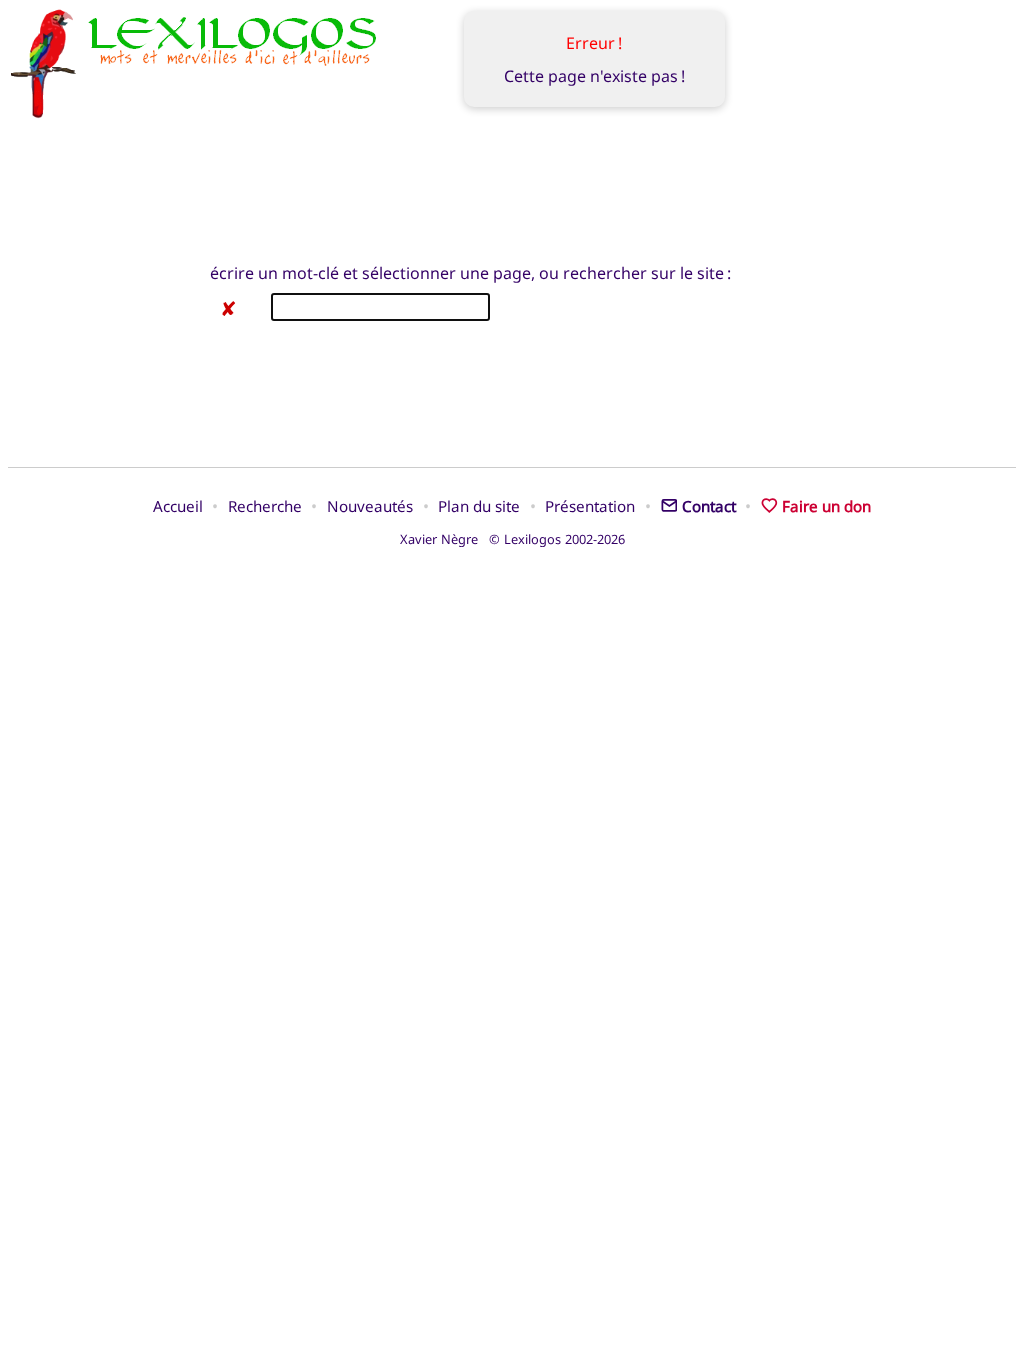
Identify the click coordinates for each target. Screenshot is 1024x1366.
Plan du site (479, 506)
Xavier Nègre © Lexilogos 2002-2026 (512, 539)
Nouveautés (370, 506)
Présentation (590, 506)
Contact (709, 506)
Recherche (265, 506)
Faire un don (826, 506)
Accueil (178, 506)
